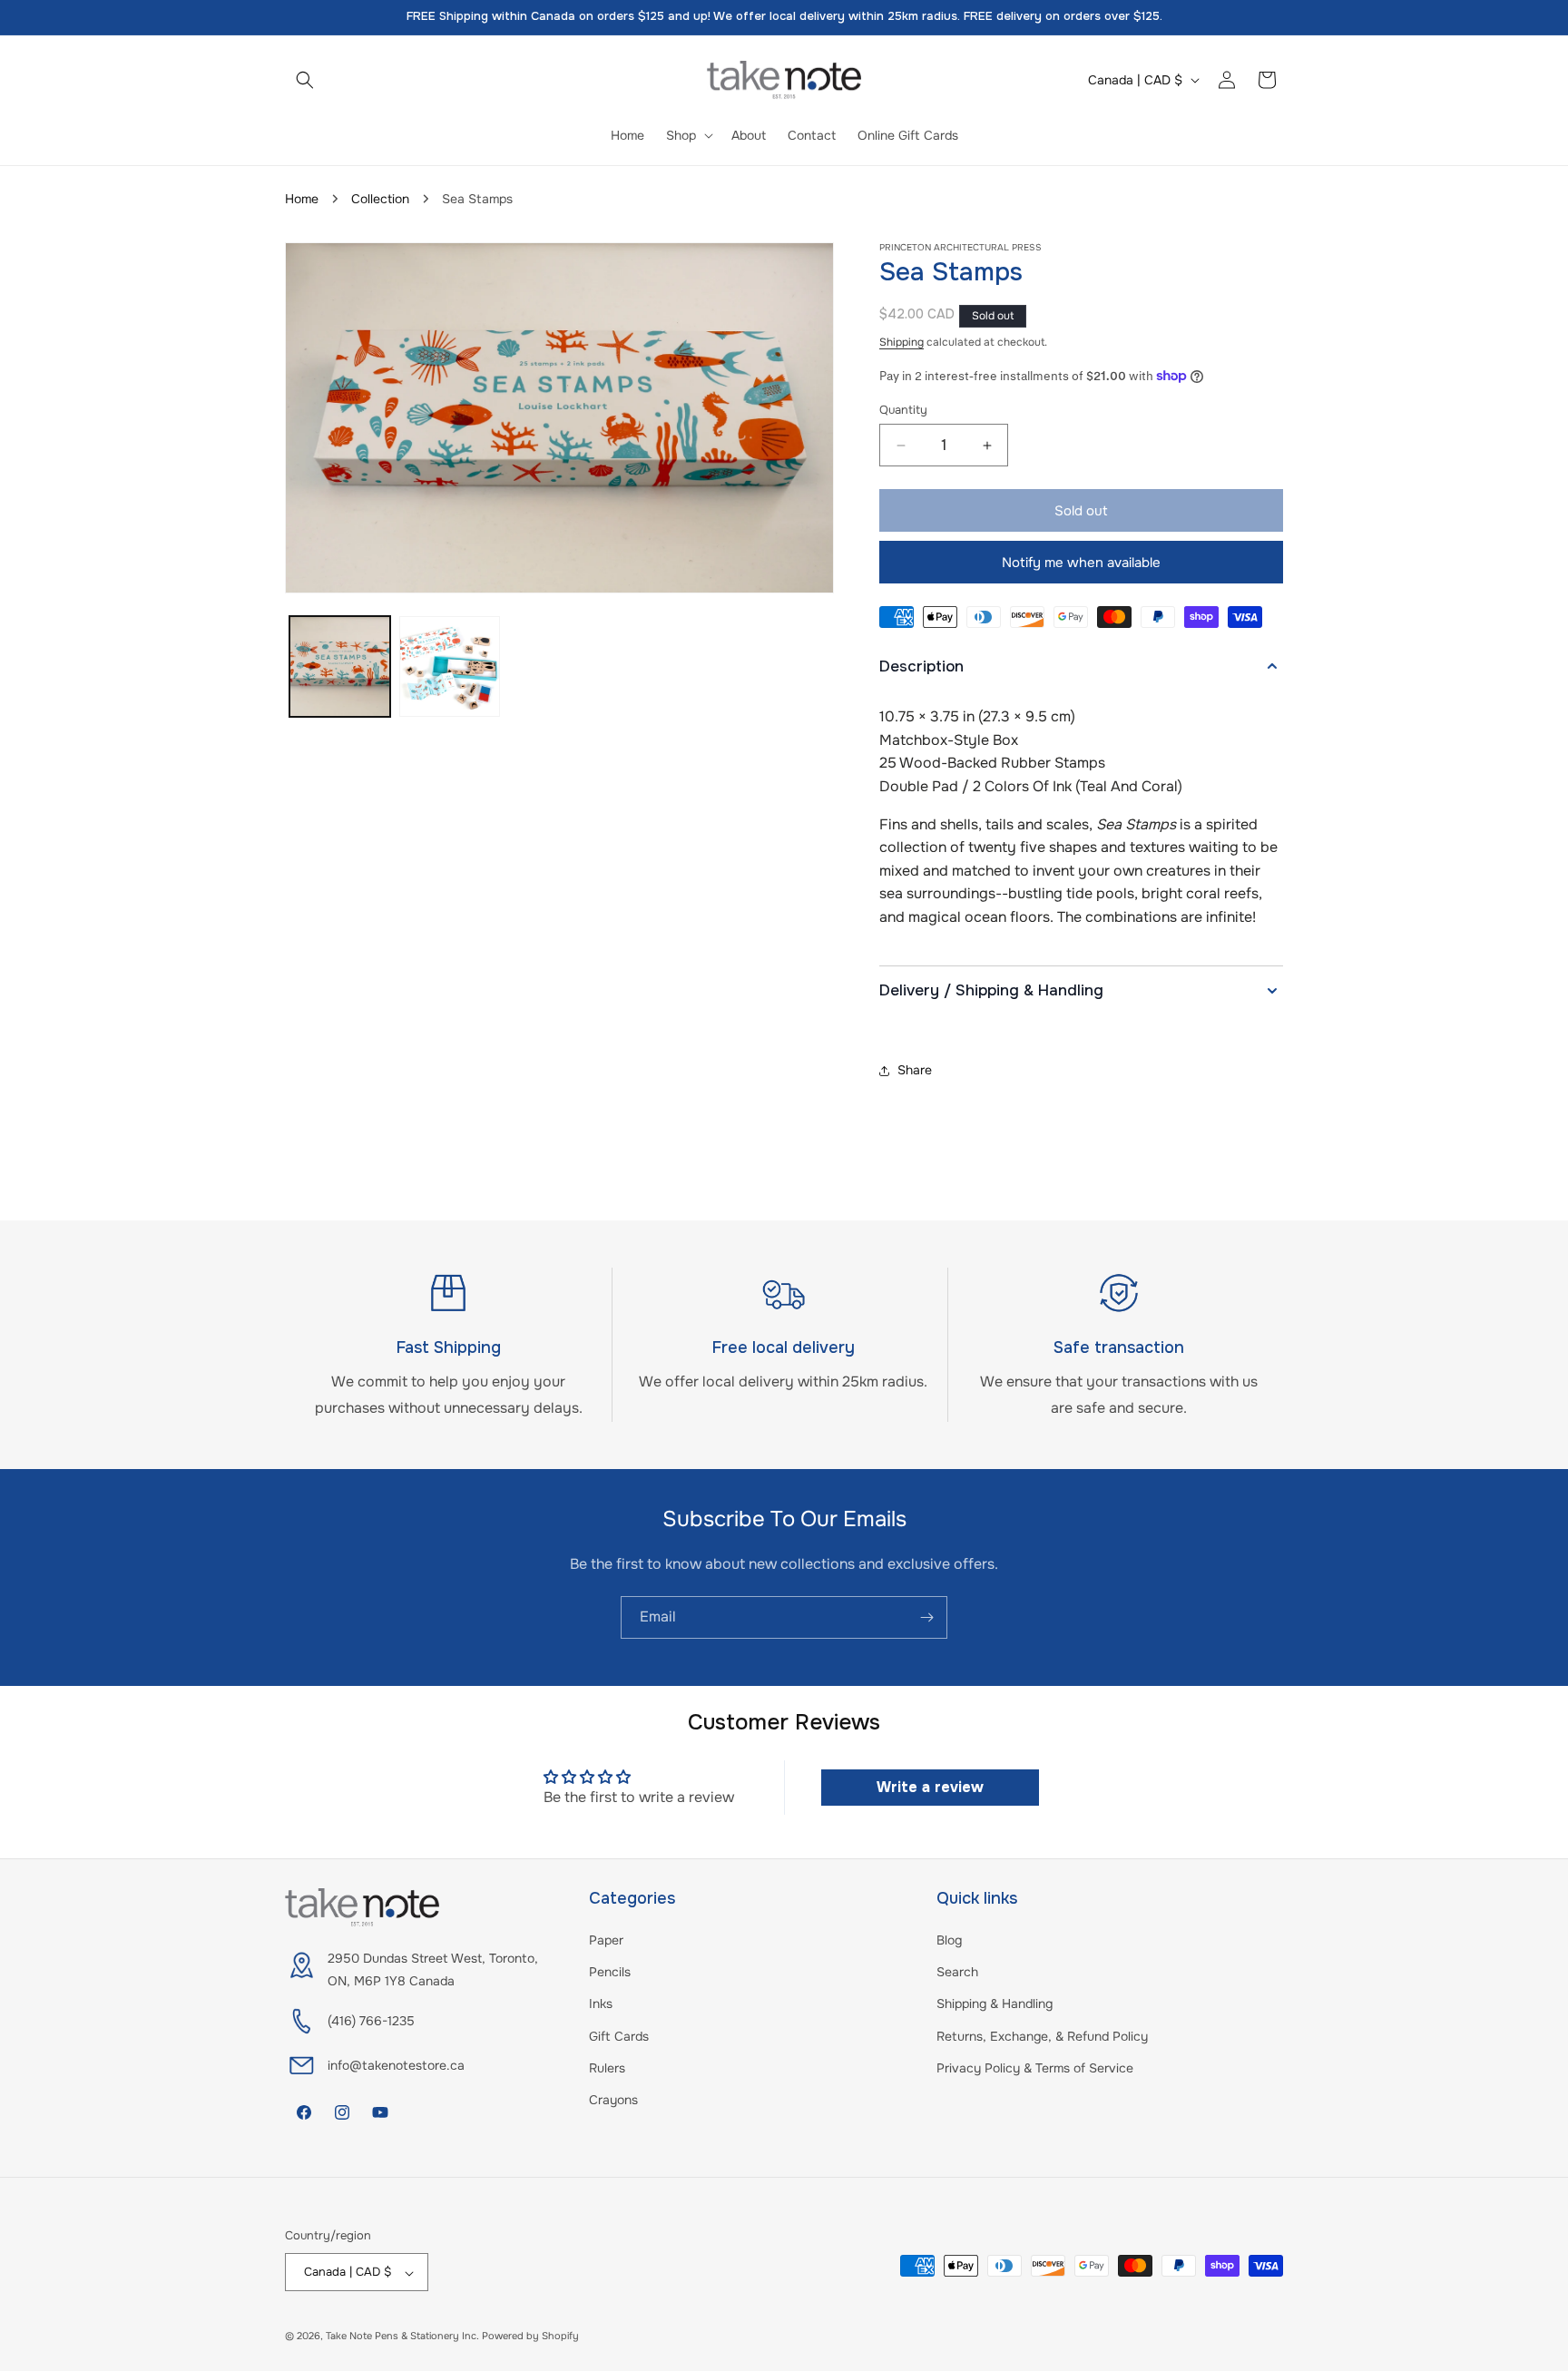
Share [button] (915, 1070)
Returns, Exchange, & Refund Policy (1042, 2036)
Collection (380, 199)
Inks (601, 2004)
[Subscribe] (926, 1617)
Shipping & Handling (995, 2004)
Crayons (613, 2100)
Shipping (902, 342)
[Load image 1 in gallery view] (340, 666)
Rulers (607, 2068)
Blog (949, 1940)
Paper (606, 1940)
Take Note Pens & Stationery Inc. (402, 2337)
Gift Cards (619, 2036)
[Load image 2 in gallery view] (450, 666)
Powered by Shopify (530, 2337)
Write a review (930, 1787)
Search (957, 1973)
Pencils (610, 1973)
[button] (305, 80)
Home (302, 199)
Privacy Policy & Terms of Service (1035, 2068)
